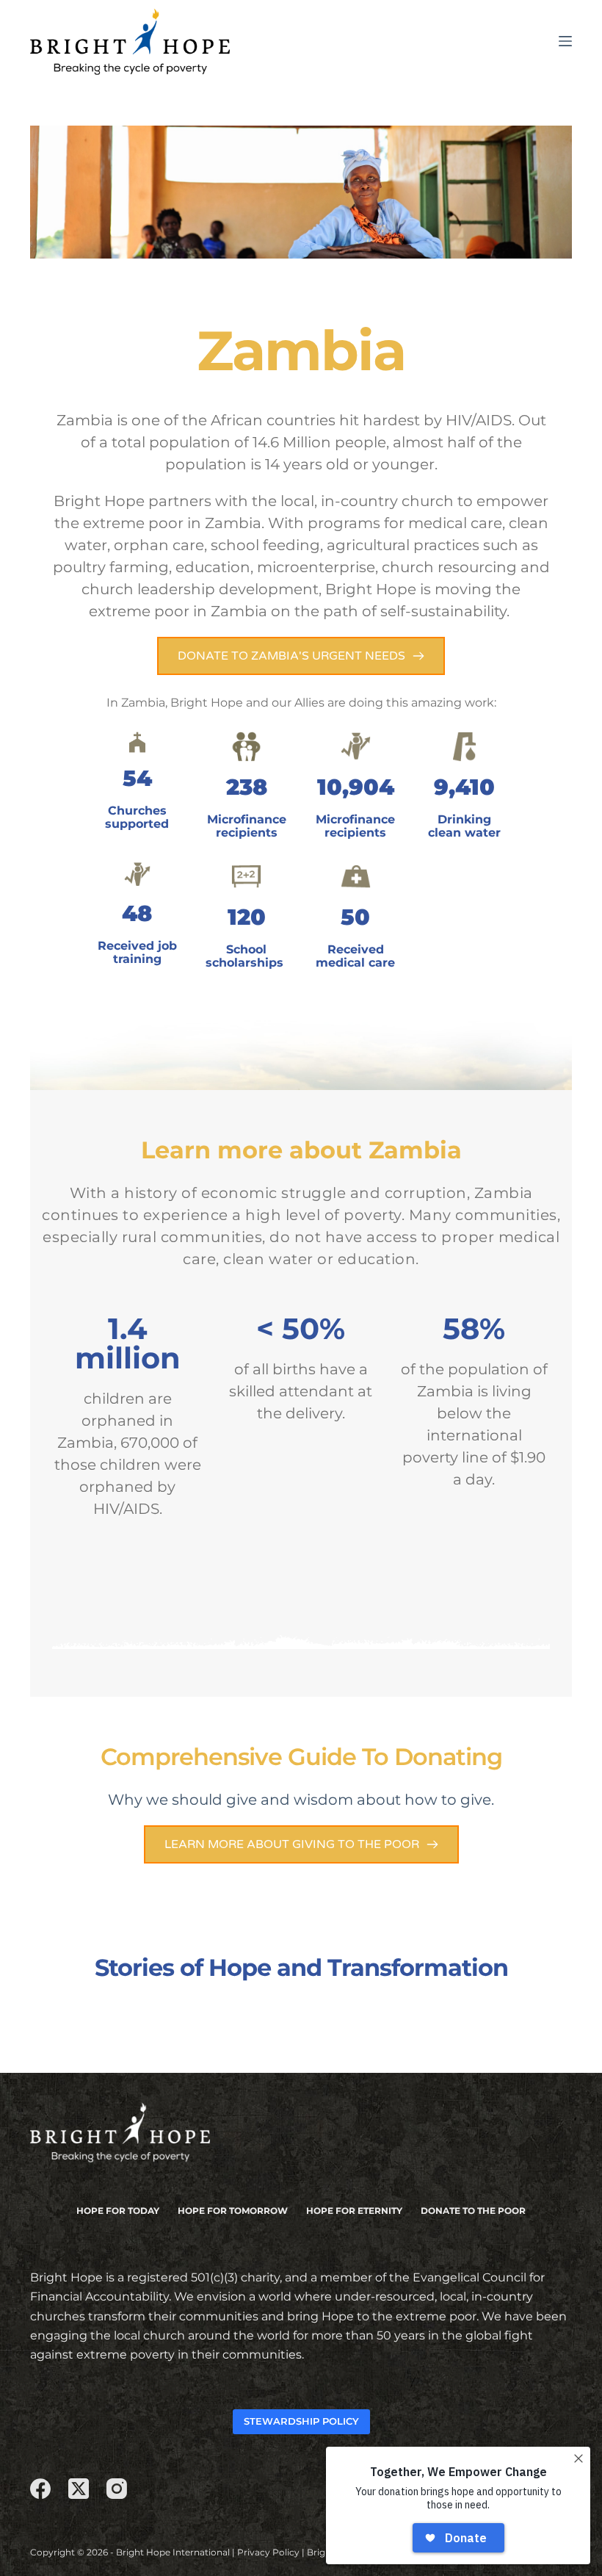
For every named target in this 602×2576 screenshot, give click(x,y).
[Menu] (565, 41)
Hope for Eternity (354, 2211)
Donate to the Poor (473, 2211)
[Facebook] (40, 2489)
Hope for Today (118, 2211)
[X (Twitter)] (79, 2489)
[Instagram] (117, 2489)
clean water (268, 1259)
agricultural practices (405, 545)
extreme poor (139, 611)
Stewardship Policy (301, 2421)
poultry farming (111, 567)
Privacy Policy (268, 2552)
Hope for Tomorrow (233, 2211)
